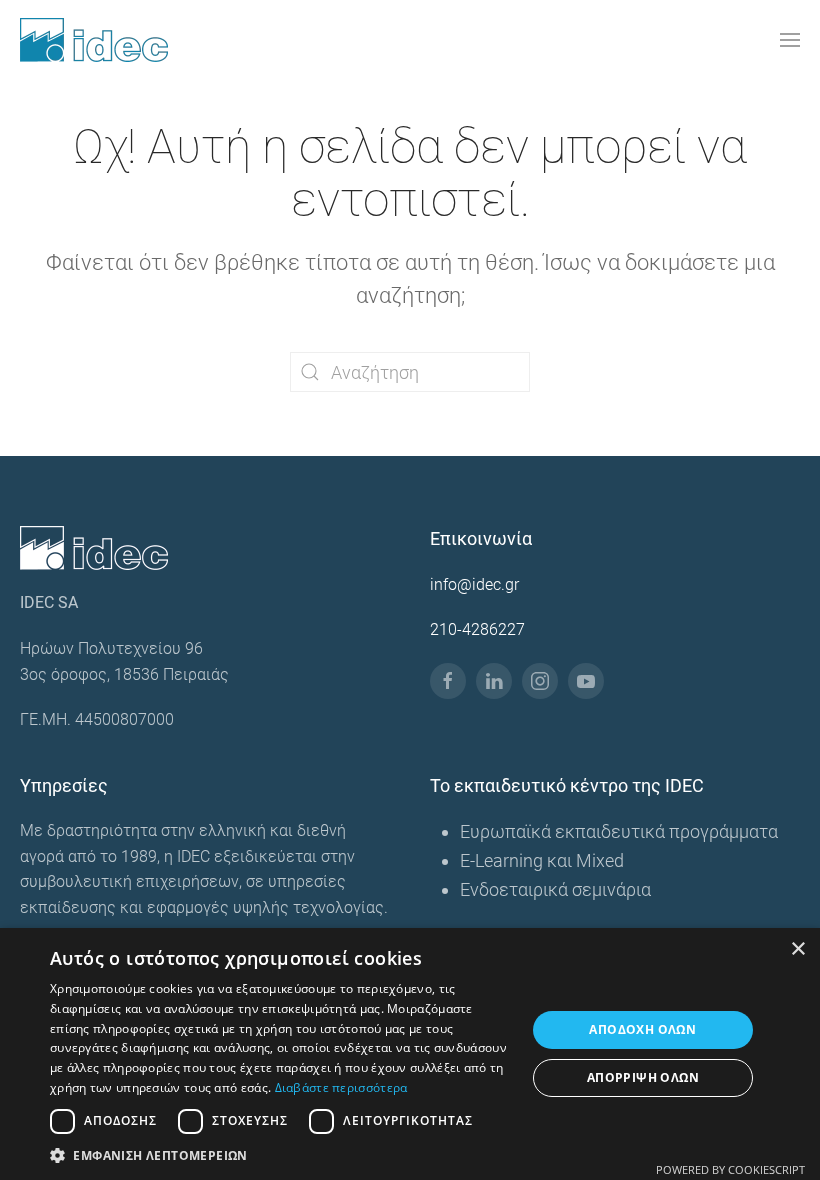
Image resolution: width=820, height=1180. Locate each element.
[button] (790, 40)
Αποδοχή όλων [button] (642, 1029)
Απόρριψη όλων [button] (643, 1077)
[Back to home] (94, 40)
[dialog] (410, 1054)
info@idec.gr (474, 584)
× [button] (797, 949)
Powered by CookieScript (730, 1169)
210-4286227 (477, 629)
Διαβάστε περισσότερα (341, 1087)
